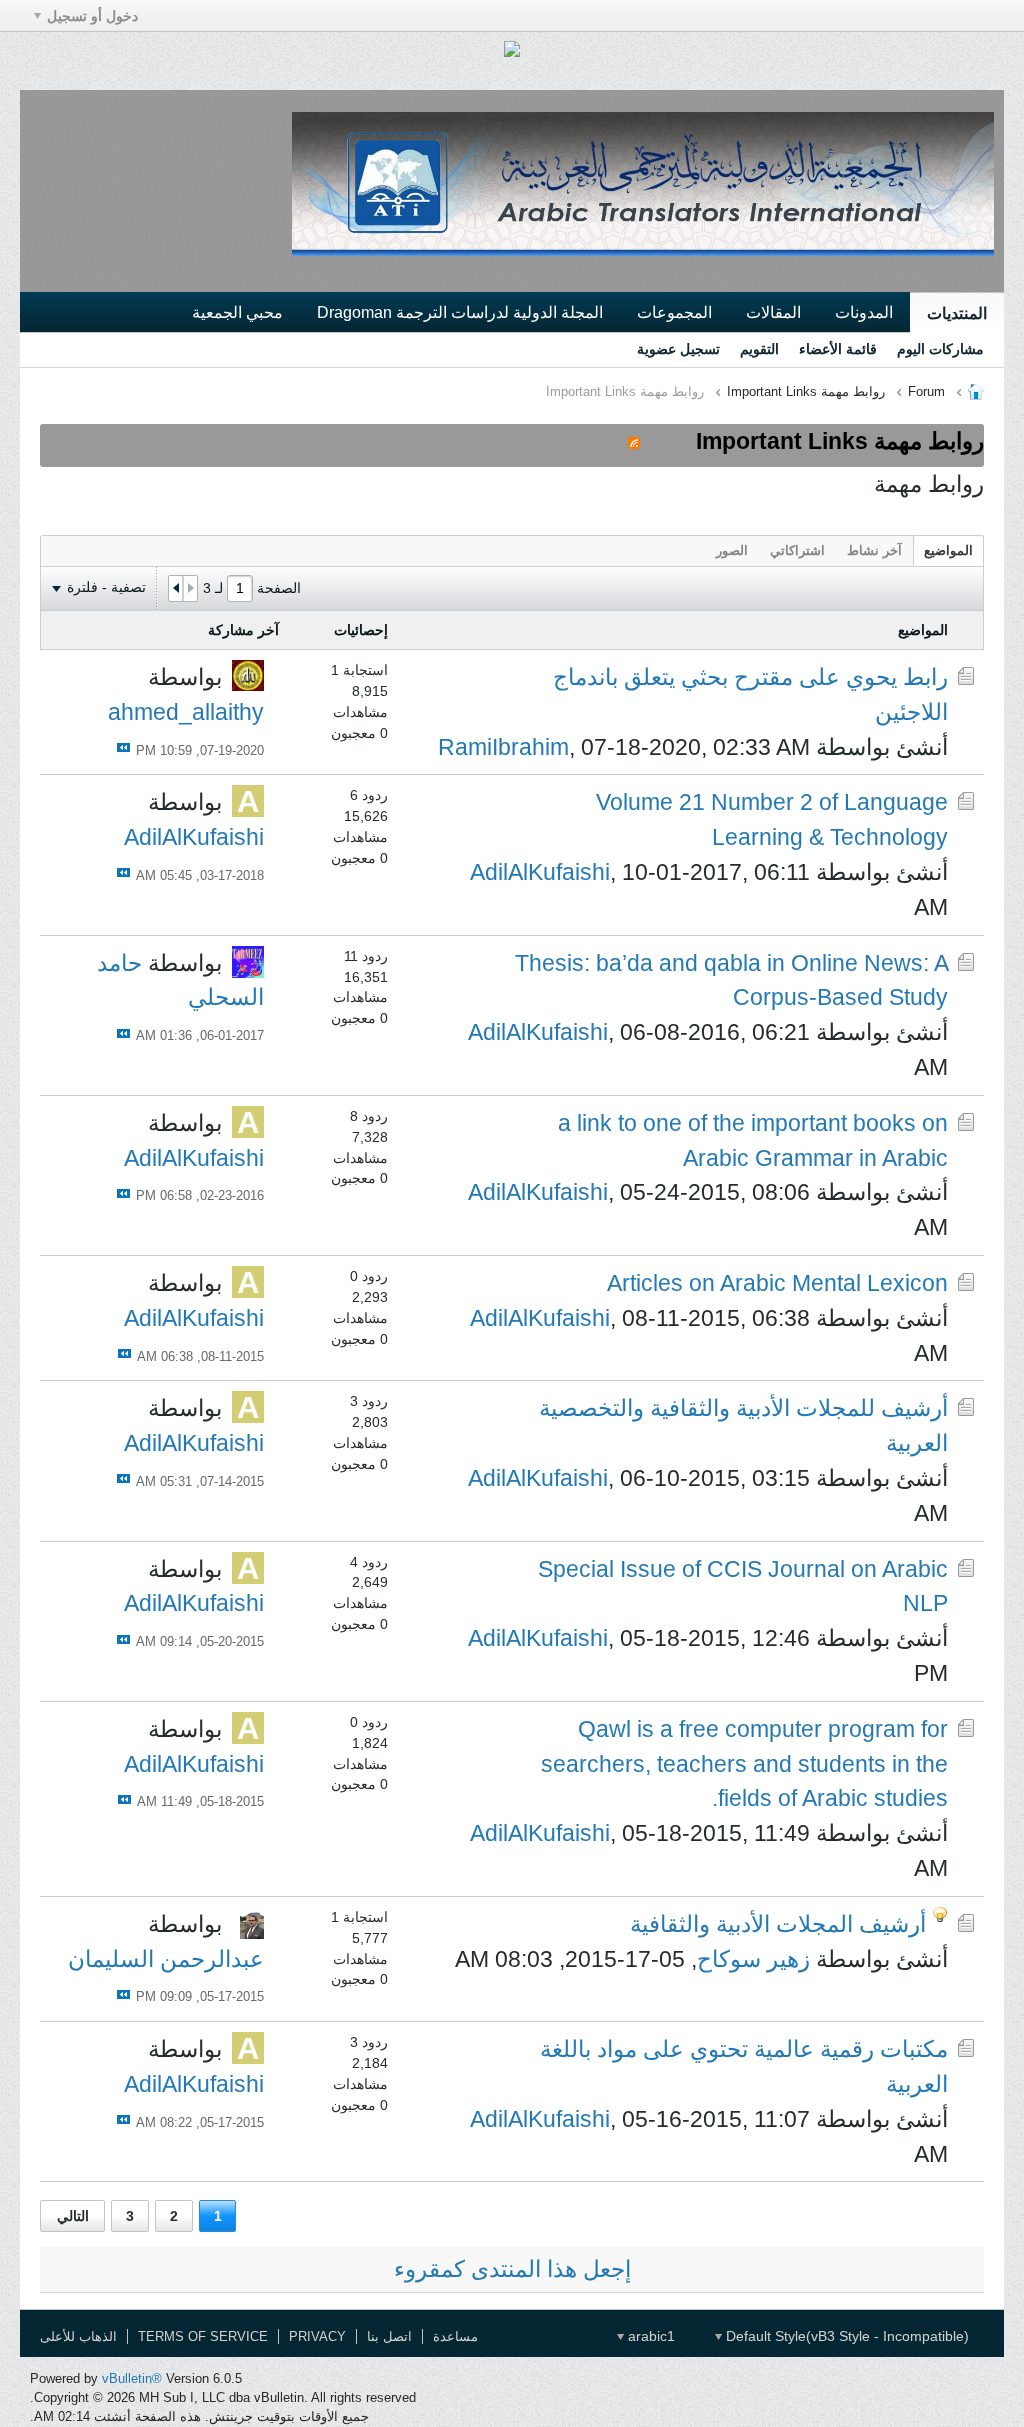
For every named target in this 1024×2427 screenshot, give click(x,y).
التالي (73, 2216)
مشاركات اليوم (940, 349)
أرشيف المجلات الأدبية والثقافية (778, 1924)
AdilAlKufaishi (540, 872)
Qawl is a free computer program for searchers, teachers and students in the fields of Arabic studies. (744, 1764)
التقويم (759, 349)
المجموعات (674, 312)
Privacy (317, 2336)
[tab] (948, 550)
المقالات (773, 312)
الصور (732, 550)
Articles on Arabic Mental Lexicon (777, 1283)
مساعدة (455, 2336)
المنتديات (957, 313)
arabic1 (649, 2336)
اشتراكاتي (797, 550)
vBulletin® (132, 2378)
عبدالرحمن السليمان (166, 1959)
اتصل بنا (389, 2336)
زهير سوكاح (753, 1959)
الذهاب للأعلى (78, 2336)
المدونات (864, 312)
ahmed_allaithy (186, 712)
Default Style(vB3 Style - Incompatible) (845, 2336)
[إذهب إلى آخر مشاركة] (123, 747)
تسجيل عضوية (678, 349)
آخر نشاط (874, 550)
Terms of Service (203, 2336)
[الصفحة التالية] (176, 589)
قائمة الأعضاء (838, 349)
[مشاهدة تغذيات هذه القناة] (634, 441)
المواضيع (948, 550)
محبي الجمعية (237, 312)
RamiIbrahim (503, 747)
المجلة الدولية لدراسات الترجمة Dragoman (460, 312)
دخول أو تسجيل (92, 16)
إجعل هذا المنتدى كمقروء (512, 2269)
